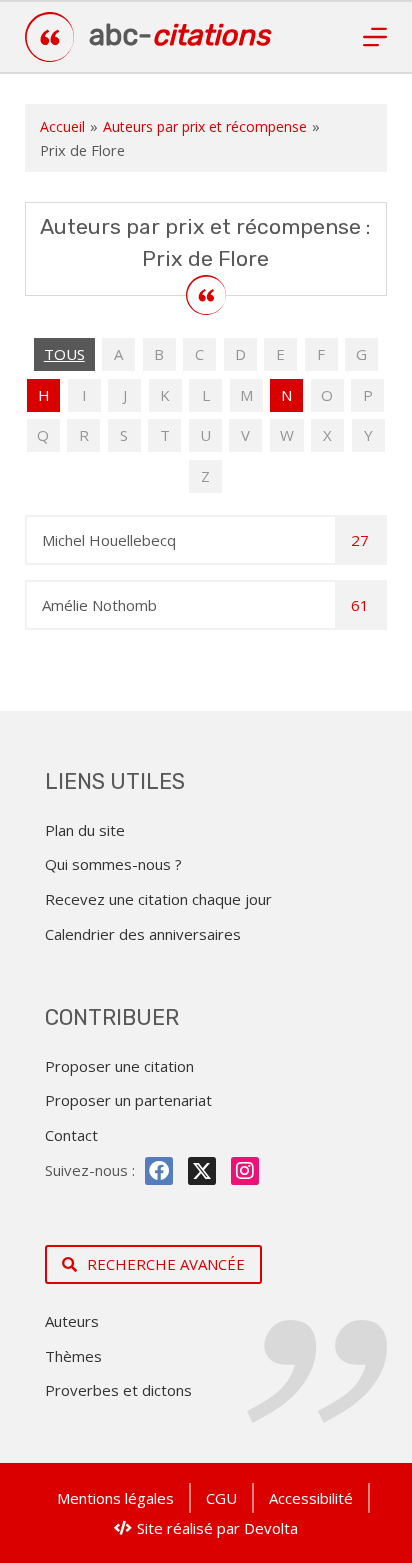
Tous (64, 354)
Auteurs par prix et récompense (205, 126)
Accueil (62, 126)
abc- (179, 35)
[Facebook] (159, 1171)
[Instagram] (245, 1171)
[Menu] (375, 37)
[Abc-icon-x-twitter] (202, 1171)
